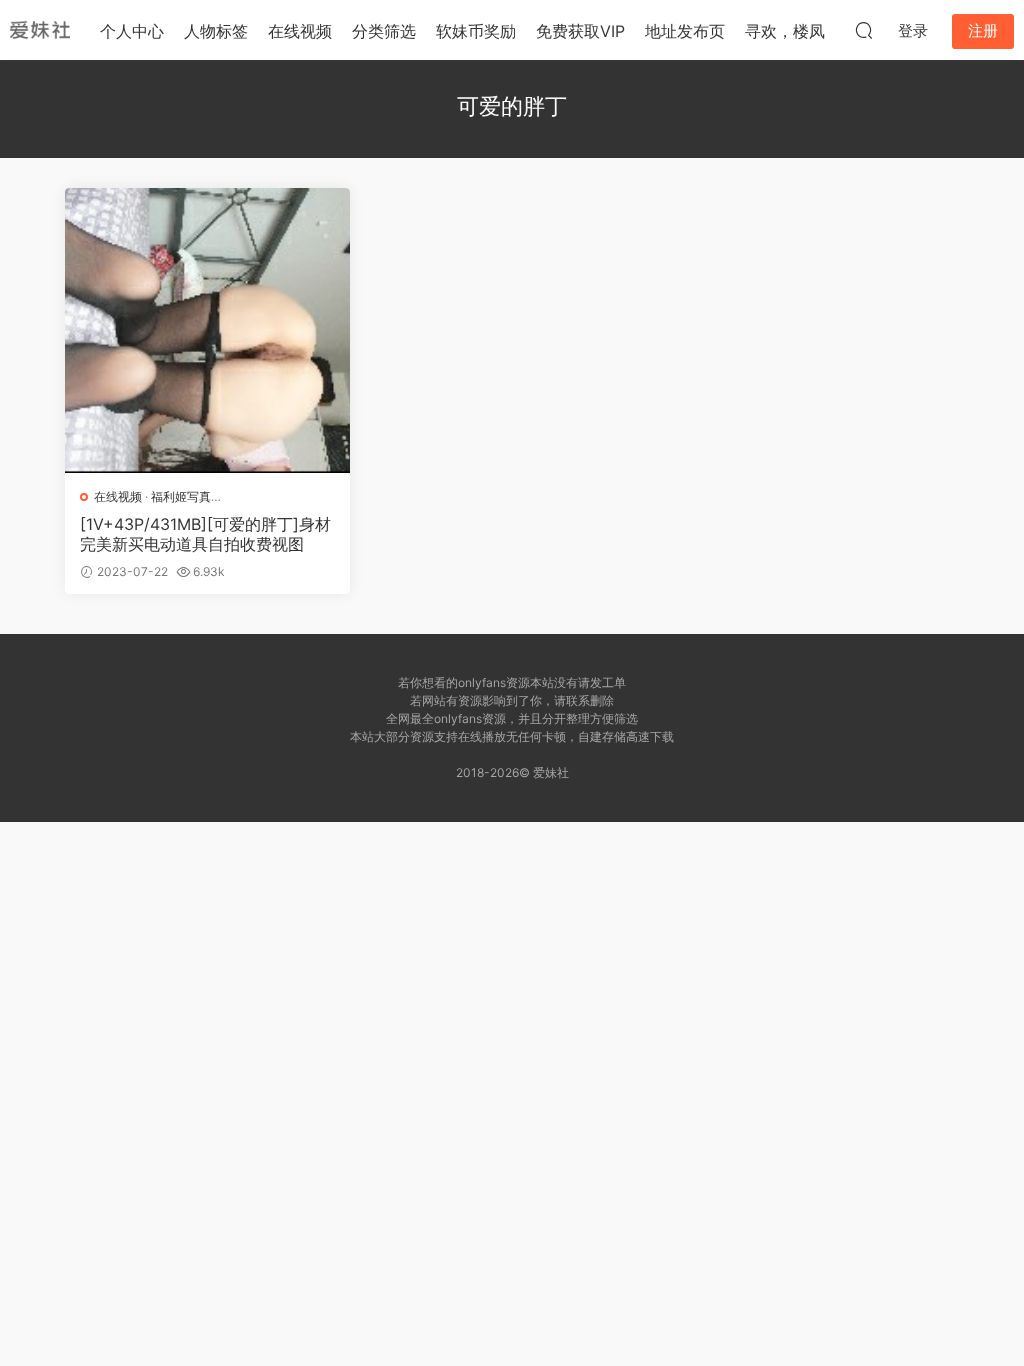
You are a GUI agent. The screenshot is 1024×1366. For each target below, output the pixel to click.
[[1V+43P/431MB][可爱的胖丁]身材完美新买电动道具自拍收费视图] (207, 330)
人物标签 (216, 31)
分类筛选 (384, 31)
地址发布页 (685, 31)
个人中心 (132, 31)
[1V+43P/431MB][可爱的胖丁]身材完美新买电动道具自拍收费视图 (205, 534)
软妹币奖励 (476, 31)
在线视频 (300, 31)
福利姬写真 (181, 496)
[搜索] (864, 30)
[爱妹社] (40, 30)
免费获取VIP (580, 31)
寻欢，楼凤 (785, 31)
